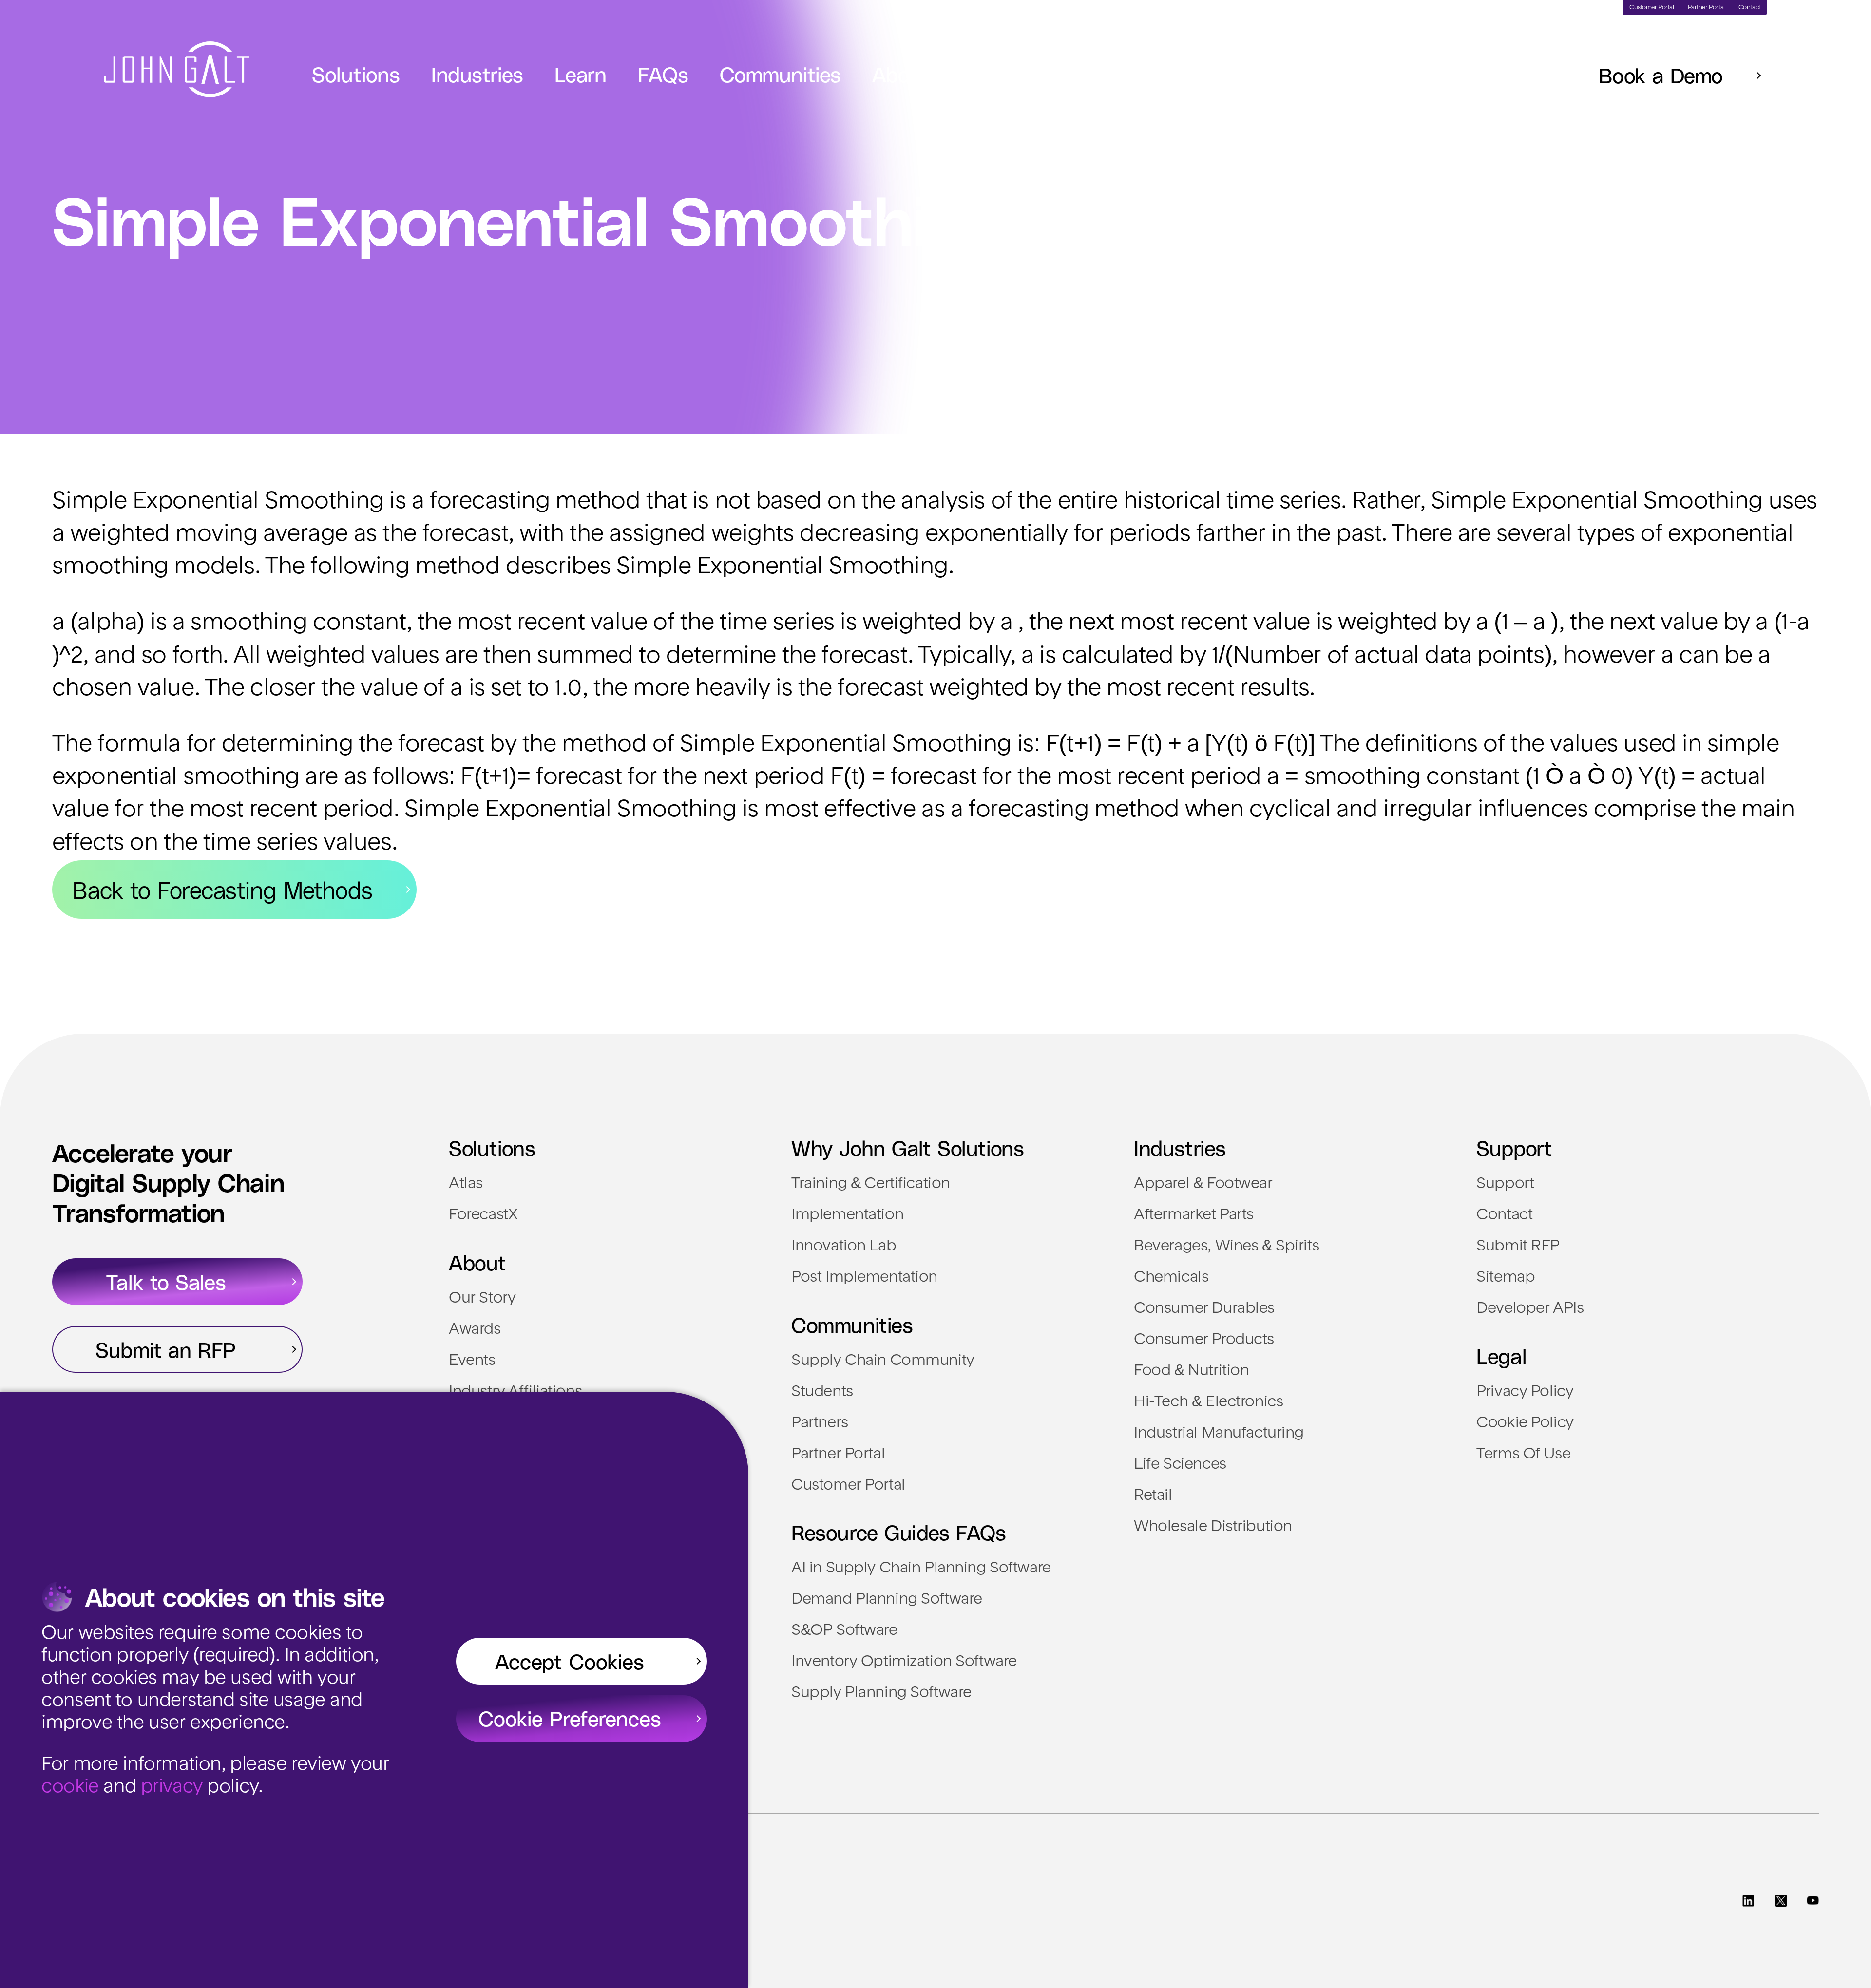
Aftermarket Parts (1194, 1215)
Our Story (482, 1299)
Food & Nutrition (1191, 1371)
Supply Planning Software (881, 1693)
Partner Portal (838, 1455)
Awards (475, 1330)
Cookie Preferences (570, 1718)
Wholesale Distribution (1213, 1527)
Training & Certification (871, 1184)
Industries (477, 74)
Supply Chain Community (883, 1361)
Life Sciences (1180, 1465)
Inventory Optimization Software (904, 1662)
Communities (780, 74)
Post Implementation (864, 1278)
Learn (581, 74)
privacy (172, 1787)
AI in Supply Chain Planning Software (921, 1569)
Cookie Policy (1525, 1423)
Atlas (466, 1184)
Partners (820, 1423)
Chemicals (1171, 1278)
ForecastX (483, 1215)
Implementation (847, 1215)
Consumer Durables (1204, 1309)
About (901, 74)
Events (472, 1361)
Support (1505, 1184)
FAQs (663, 74)
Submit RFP (1518, 1247)
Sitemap (1506, 1278)
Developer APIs (1530, 1309)
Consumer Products (1204, 1340)
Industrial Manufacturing (1219, 1434)
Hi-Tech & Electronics (1208, 1402)
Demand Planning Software (887, 1600)
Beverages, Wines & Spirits (1226, 1247)
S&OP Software (844, 1631)
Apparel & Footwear (1203, 1184)
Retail (1153, 1496)
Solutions (356, 74)
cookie (70, 1787)
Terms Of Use (1523, 1455)
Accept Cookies (570, 1661)
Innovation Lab (844, 1247)
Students (822, 1392)
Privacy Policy (1525, 1392)
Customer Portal (848, 1486)
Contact (1504, 1215)
